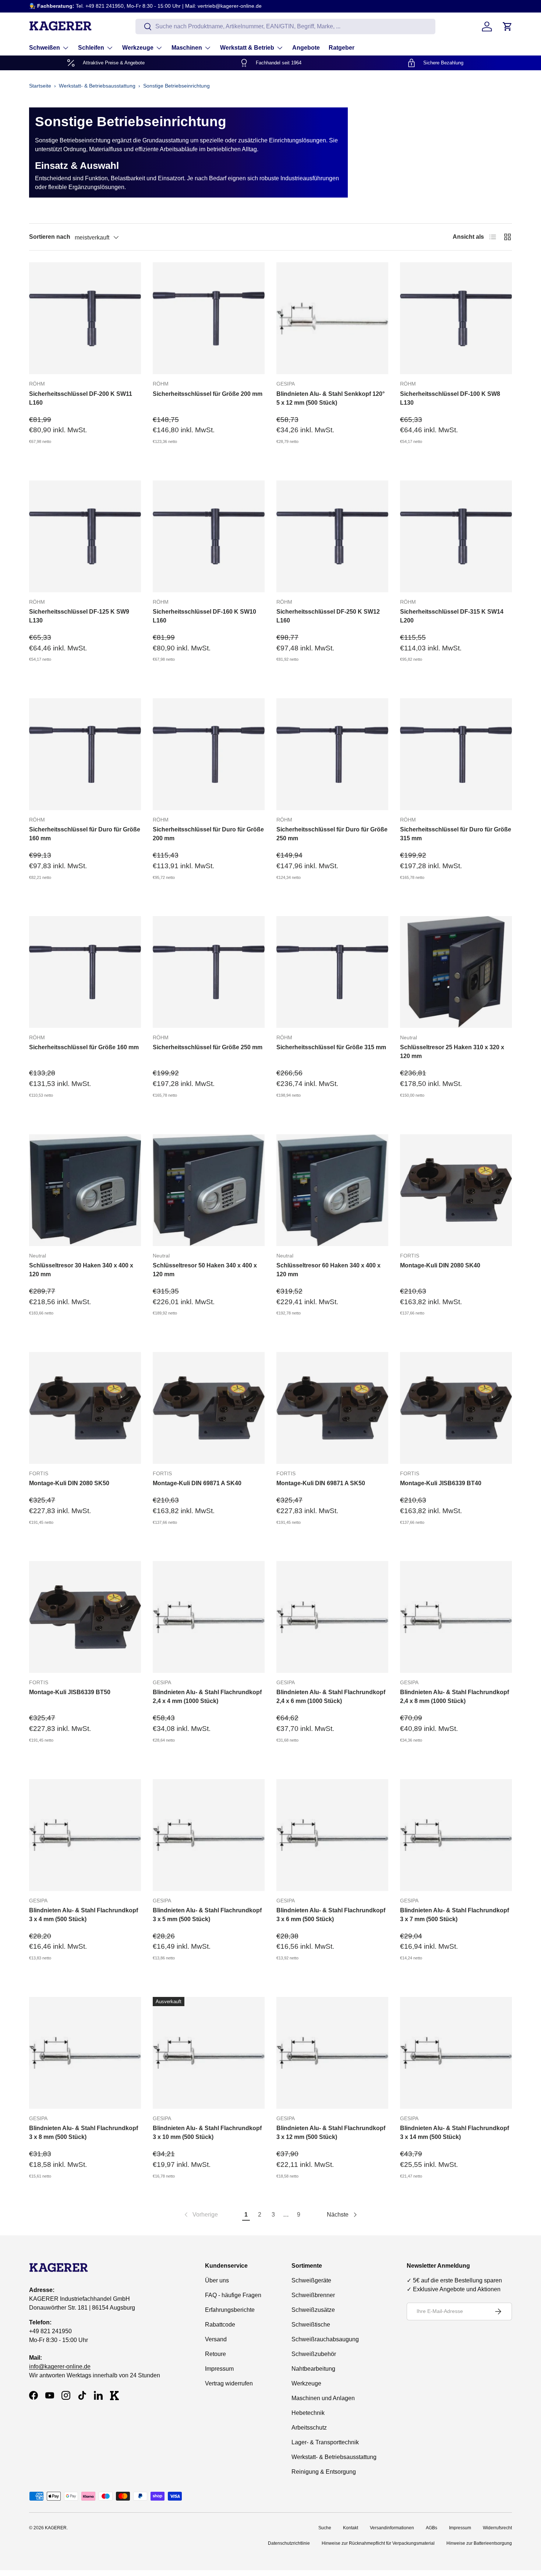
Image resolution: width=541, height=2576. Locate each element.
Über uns (217, 2280)
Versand (216, 2339)
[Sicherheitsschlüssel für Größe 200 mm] (209, 318)
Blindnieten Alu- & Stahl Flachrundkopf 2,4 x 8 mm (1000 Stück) (455, 1697)
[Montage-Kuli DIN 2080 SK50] (85, 1408)
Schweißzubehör (314, 2354)
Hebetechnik (308, 2413)
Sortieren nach (50, 237)
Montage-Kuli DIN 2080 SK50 (69, 1483)
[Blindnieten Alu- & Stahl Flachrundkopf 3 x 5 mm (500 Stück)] (209, 1835)
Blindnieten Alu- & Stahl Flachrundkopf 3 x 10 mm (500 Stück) (207, 2133)
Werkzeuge (138, 48)
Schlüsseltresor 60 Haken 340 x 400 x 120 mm (328, 1270)
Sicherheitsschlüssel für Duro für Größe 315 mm (456, 834)
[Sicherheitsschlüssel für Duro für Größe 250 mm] (332, 754)
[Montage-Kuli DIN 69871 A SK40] (209, 1408)
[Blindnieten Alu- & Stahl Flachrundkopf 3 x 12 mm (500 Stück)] (332, 2053)
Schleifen (91, 48)
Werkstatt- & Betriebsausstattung (97, 86)
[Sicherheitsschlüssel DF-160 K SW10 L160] (209, 536)
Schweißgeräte (311, 2280)
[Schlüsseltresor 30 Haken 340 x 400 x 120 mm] (85, 1190)
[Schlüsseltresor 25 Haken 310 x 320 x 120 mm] (456, 972)
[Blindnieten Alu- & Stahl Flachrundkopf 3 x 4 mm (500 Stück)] (85, 1835)
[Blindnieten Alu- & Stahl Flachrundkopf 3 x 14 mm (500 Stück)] (456, 2053)
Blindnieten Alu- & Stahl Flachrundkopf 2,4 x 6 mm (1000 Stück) (331, 1697)
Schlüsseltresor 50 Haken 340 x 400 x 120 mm (205, 1270)
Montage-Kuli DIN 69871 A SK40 (197, 1483)
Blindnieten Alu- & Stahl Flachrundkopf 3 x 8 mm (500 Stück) (84, 2133)
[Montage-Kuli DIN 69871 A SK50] (332, 1408)
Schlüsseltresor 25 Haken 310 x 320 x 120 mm (452, 1052)
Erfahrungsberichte (230, 2310)
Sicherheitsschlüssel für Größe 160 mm (84, 1047)
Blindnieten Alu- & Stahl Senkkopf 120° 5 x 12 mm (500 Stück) (330, 398)
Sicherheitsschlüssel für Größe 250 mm (208, 1047)
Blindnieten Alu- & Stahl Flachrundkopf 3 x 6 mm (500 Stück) (331, 1915)
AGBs (432, 2528)
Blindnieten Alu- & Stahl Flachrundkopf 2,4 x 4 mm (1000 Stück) (207, 1697)
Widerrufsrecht (497, 2528)
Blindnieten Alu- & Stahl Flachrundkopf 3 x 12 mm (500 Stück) (331, 2133)
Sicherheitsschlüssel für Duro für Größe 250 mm (332, 834)
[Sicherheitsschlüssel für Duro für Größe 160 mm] (85, 754)
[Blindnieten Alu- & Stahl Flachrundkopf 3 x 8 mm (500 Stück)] (85, 2053)
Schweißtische (311, 2325)
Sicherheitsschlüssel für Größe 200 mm (208, 394)
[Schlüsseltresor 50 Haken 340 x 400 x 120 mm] (209, 1190)
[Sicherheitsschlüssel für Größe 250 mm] (209, 972)
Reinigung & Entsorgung (324, 2472)
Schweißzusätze (313, 2310)
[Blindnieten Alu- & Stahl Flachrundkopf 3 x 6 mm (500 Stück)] (332, 1835)
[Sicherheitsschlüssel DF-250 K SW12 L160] (332, 536)
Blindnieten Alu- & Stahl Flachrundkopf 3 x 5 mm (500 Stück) (207, 1915)
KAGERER (56, 2528)
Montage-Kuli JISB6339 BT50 (70, 1692)
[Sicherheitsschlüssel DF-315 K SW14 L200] (456, 536)
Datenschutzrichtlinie (289, 2543)
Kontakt (351, 2528)
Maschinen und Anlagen (323, 2398)
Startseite (40, 86)
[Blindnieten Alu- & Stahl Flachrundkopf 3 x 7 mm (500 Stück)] (456, 1835)
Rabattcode (220, 2325)
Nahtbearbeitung (313, 2369)
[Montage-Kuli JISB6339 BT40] (456, 1408)
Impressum (219, 2369)
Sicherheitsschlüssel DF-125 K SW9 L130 (79, 616)
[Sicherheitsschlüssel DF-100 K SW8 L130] (456, 318)
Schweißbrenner (313, 2295)
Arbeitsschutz (309, 2428)
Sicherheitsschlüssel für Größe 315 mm (331, 1047)
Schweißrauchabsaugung (325, 2339)
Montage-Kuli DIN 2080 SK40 (440, 1265)
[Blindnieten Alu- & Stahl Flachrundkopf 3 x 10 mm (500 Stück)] (209, 2053)
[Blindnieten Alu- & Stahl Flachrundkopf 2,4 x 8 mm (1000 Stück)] (456, 1617)
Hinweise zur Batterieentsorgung (479, 2543)
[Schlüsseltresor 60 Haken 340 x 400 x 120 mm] (332, 1190)
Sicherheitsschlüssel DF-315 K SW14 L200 (452, 616)
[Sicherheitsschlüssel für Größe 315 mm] (332, 972)
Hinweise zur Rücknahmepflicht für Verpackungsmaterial (378, 2543)
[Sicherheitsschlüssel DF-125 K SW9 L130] (85, 536)
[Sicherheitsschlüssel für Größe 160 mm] (85, 972)
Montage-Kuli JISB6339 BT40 (441, 1483)
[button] (508, 26)
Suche (325, 2528)
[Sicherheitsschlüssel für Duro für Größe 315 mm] (456, 754)
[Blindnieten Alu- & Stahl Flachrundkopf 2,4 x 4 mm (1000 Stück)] (209, 1617)
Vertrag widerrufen (229, 2383)
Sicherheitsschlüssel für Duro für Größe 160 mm (85, 834)
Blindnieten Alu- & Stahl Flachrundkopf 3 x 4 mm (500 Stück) (84, 1915)
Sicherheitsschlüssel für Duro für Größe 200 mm (208, 834)
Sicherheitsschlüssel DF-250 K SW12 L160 (328, 616)
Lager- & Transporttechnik (325, 2442)
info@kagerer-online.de (60, 2366)
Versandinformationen (392, 2528)
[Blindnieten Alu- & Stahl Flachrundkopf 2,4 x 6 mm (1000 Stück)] (332, 1617)
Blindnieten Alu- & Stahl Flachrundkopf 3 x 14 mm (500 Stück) (455, 2133)
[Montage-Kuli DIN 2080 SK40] (456, 1190)
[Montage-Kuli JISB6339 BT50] (85, 1617)
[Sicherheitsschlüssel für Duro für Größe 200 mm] (209, 754)
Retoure (215, 2354)
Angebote (306, 48)
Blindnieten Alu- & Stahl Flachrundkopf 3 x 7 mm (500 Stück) (455, 1915)
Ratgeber (342, 48)
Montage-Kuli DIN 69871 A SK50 (321, 1483)
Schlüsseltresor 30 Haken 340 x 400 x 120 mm (81, 1270)
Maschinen (187, 48)
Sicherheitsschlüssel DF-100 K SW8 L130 (450, 398)
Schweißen (45, 48)
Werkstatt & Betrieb (247, 48)
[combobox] (285, 26)
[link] (200, 2215)
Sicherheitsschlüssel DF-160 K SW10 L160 (204, 616)
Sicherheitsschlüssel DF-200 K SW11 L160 (81, 398)
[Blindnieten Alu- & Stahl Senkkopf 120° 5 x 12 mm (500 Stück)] (332, 318)
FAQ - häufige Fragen (233, 2295)
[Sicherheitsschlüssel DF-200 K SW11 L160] (85, 318)
